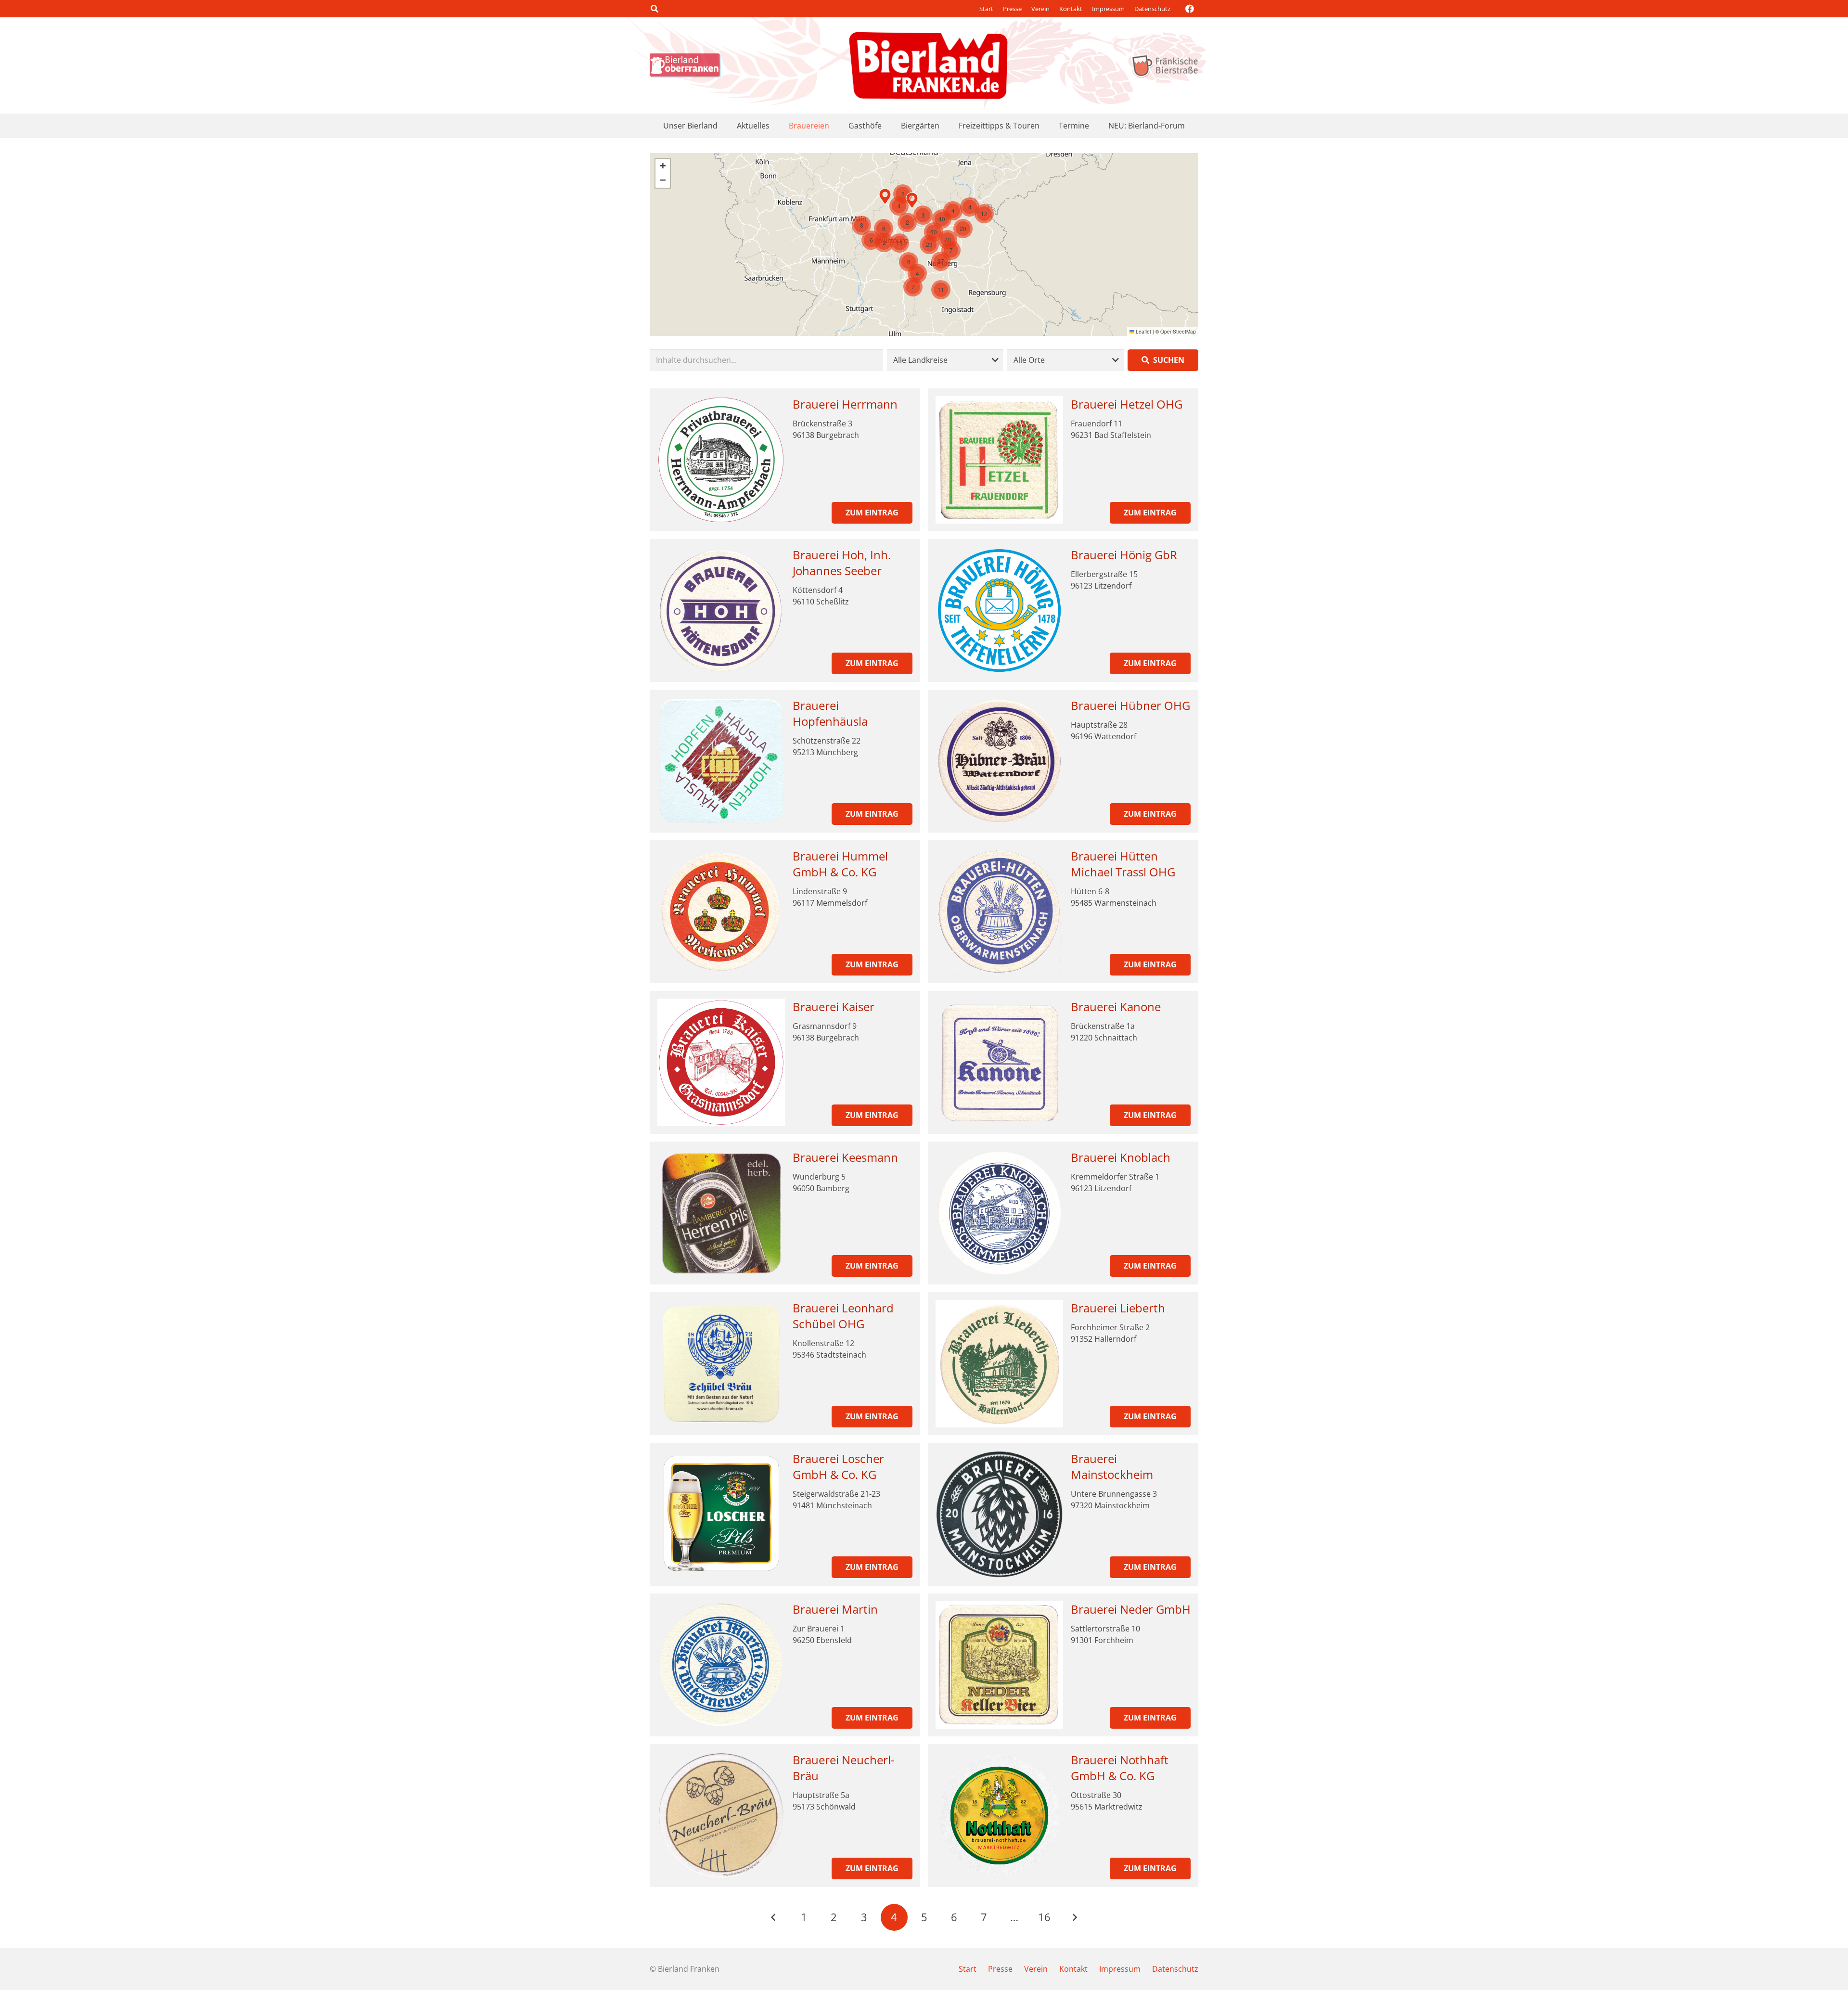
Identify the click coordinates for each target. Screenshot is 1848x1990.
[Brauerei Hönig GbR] (999, 610)
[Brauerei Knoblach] (999, 1213)
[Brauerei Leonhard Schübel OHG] (721, 1364)
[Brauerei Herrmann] (721, 460)
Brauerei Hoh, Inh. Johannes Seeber (842, 563)
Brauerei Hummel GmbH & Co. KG (840, 864)
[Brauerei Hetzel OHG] (999, 460)
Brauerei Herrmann (845, 404)
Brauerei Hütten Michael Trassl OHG (1123, 864)
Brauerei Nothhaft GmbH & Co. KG (1120, 1768)
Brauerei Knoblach (1121, 1157)
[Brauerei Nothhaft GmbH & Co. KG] (999, 1816)
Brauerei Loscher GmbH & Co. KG (838, 1467)
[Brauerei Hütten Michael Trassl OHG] (999, 912)
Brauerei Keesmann (845, 1157)
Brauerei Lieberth (1118, 1308)
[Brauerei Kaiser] (721, 1062)
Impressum (1108, 9)
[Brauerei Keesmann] (721, 1213)
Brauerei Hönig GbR (1124, 555)
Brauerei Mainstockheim (1112, 1467)
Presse (1012, 9)
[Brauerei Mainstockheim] (999, 1514)
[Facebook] (1190, 9)
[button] (654, 9)
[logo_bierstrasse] (1164, 65)
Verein (1040, 9)
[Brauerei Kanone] (999, 1062)
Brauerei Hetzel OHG (1127, 404)
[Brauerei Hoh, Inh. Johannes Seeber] (721, 610)
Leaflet (1143, 332)
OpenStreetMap (1178, 332)
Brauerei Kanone (1116, 1007)
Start (986, 9)
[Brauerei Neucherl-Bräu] (721, 1816)
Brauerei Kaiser (834, 1007)
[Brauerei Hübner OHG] (999, 761)
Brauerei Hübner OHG (1130, 705)
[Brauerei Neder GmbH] (999, 1665)
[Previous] (774, 1917)
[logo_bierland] (688, 65)
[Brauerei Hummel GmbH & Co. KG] (721, 912)
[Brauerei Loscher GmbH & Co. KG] (721, 1514)
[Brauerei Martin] (721, 1665)
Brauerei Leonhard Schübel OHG (843, 1316)
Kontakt (1071, 9)
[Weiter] (1074, 1917)
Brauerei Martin (835, 1609)
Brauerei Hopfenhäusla (830, 713)
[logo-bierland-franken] (928, 65)
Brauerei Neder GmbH (1131, 1609)
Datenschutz (1152, 9)
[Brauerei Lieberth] (999, 1364)
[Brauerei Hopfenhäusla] (721, 761)
